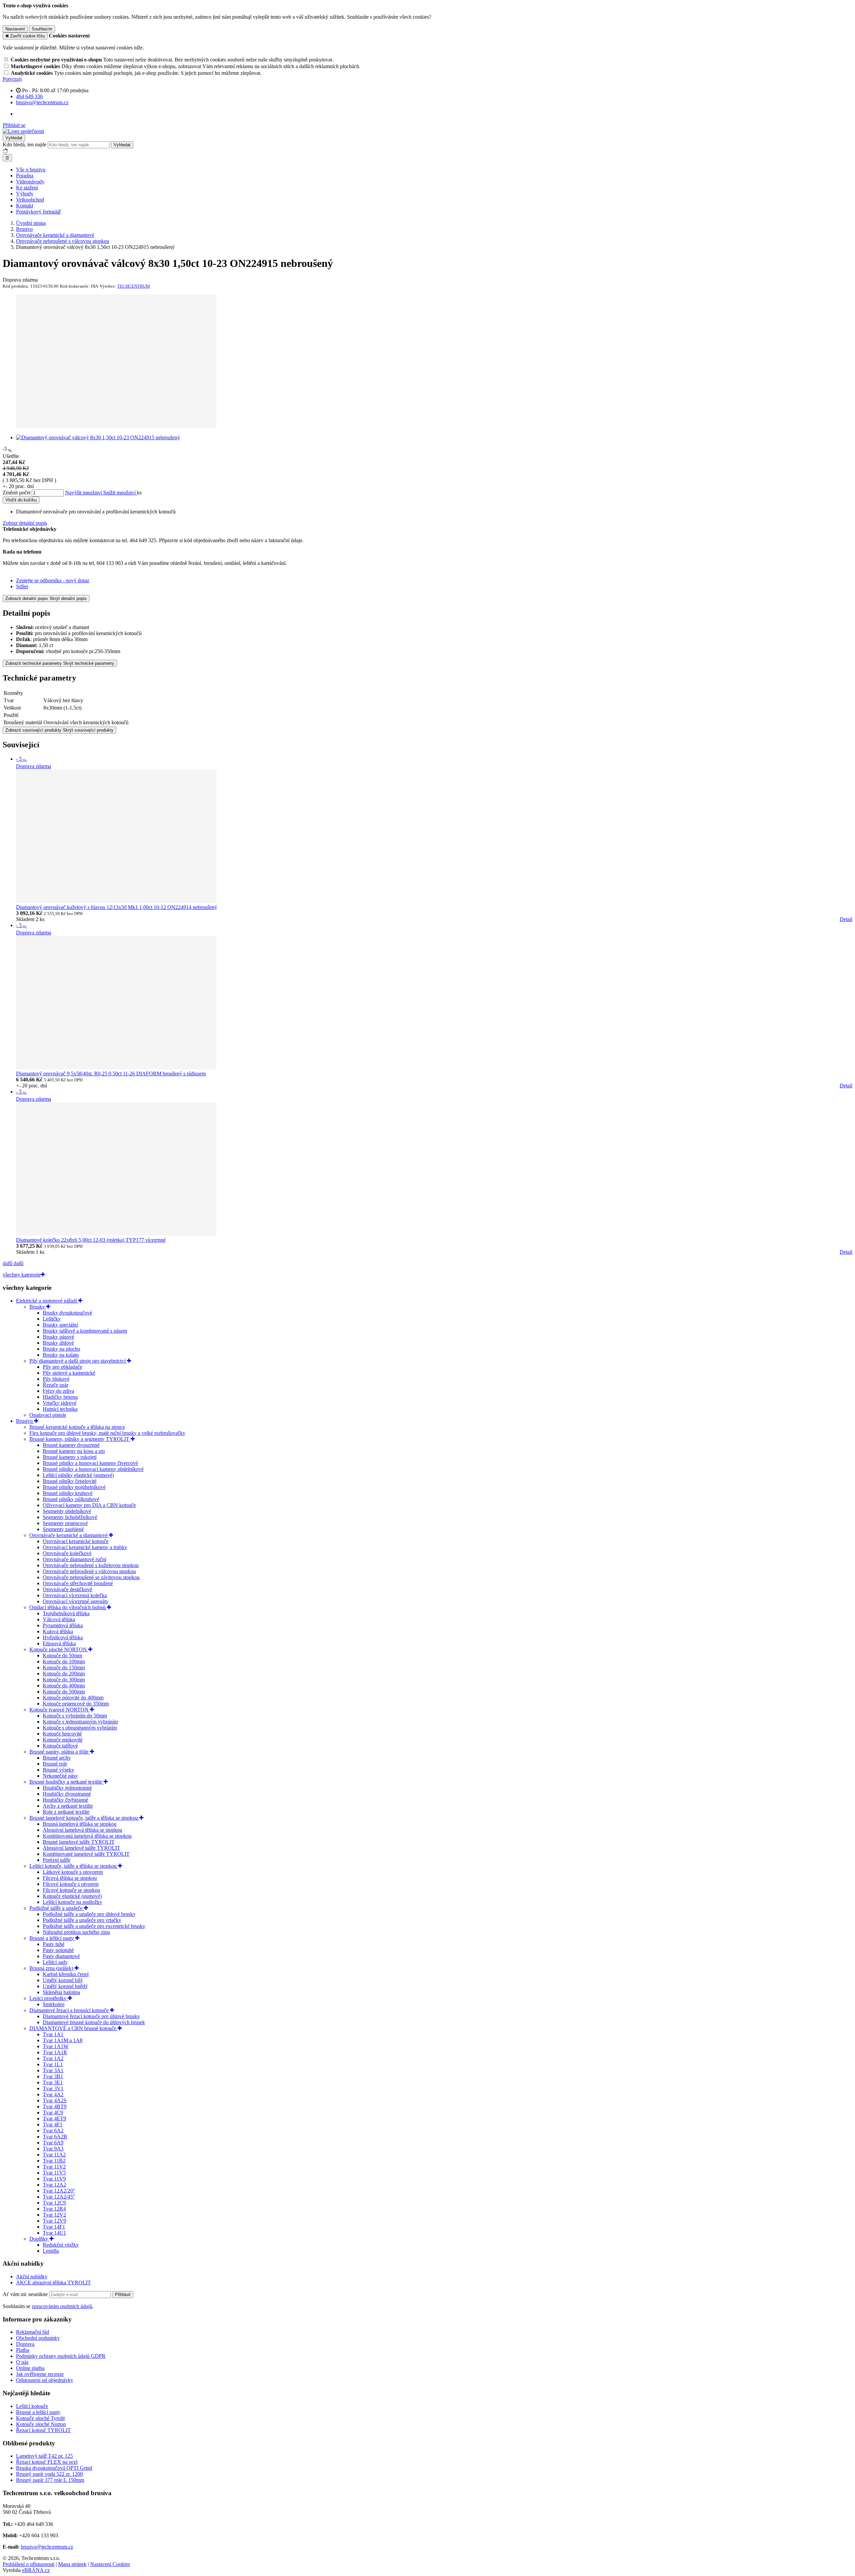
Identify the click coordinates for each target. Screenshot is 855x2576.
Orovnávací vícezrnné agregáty (76, 1601)
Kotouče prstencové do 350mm (76, 1704)
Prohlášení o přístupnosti (29, 2564)
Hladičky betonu (60, 1397)
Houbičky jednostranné (67, 1788)
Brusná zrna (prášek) (52, 1968)
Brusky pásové (58, 1337)
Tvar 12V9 (54, 2221)
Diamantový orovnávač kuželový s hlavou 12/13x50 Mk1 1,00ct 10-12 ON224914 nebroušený (117, 907)
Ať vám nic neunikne (26, 2294)
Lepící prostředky (49, 1998)
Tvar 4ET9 (54, 2118)
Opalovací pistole (48, 1415)
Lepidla (51, 2251)
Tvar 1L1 (53, 2064)
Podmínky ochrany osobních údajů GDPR (61, 2356)
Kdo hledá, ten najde (25, 144)
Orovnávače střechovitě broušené (78, 1583)
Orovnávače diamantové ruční (74, 1559)
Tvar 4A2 (53, 2094)
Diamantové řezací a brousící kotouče (70, 2010)
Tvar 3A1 (53, 2070)
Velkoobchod (30, 200)
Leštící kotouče (32, 2406)
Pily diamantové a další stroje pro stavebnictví (78, 1361)
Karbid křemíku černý (66, 1974)
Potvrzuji (12, 79)
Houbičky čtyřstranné (65, 1800)
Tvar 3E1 (53, 2082)
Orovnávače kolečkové (67, 1553)
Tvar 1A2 (53, 2058)
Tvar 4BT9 (55, 2106)
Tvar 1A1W (56, 2046)
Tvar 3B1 (53, 2076)
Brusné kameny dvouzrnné (71, 1445)
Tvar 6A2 (53, 2131)
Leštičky (52, 1319)
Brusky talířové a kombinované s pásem (85, 1331)
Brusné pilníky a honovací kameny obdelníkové (93, 1469)
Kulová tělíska (58, 1631)
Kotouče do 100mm (64, 1661)
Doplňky (39, 2239)
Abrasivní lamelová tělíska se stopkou (82, 1830)
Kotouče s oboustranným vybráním (80, 1728)
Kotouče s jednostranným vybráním (80, 1722)
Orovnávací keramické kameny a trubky (85, 1547)
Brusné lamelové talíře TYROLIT (79, 1842)
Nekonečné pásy (60, 1776)
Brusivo (25, 1421)
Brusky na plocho (61, 1349)
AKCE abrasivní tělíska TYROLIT (53, 2283)
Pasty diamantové (61, 1956)
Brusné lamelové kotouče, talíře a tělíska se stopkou (84, 1818)
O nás (22, 2362)
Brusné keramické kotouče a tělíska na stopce (77, 1427)
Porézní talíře (57, 1860)
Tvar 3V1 (53, 2088)
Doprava (25, 2344)
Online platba (30, 2368)
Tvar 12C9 (54, 2203)
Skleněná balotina (61, 1992)
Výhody (25, 194)
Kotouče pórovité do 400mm (73, 1698)
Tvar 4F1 (53, 2125)
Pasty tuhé (54, 1944)
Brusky (38, 1307)
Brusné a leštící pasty (52, 1938)
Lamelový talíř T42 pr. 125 (44, 2456)
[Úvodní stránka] (23, 131)
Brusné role (55, 1764)
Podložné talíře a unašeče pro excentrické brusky (94, 1926)
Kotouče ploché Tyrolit (40, 2418)
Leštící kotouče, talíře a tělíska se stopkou (74, 1866)
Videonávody (30, 182)
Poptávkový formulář (38, 212)
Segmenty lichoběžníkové (70, 1517)
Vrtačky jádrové (60, 1403)
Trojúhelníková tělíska (66, 1613)
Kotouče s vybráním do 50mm (75, 1716)
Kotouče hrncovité (62, 1734)
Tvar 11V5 (54, 2173)
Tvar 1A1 (53, 2034)
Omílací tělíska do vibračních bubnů (68, 1607)
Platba (23, 2350)
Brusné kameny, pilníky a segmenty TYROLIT (80, 1439)
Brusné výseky (58, 1770)
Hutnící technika (60, 1409)
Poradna (25, 176)
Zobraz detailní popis (25, 523)
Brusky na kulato (61, 1355)
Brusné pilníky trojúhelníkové (74, 1487)
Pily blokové (56, 1379)
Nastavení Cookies (110, 2564)
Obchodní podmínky (38, 2338)
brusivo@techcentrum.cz (47, 2547)
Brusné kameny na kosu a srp (74, 1451)
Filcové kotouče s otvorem (71, 1884)
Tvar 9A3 (53, 2149)
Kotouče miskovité (63, 1740)
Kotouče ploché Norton (41, 2424)
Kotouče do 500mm (64, 1692)
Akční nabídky (32, 2277)
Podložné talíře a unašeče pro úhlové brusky (89, 1914)
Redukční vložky (61, 2245)
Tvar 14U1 (54, 2233)
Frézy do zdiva (58, 1391)
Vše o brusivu (31, 170)
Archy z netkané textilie (68, 1806)
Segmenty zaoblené (63, 1529)
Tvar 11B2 (54, 2161)
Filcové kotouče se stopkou (71, 1890)
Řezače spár (55, 1385)
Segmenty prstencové (65, 1523)
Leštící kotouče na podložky (72, 1902)
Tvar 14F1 (54, 2227)
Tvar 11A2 (54, 2155)
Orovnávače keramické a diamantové (69, 1535)
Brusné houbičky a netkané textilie (66, 1782)
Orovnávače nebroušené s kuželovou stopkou (91, 1565)
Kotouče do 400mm (64, 1686)
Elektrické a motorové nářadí (47, 1301)
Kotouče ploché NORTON (59, 1649)
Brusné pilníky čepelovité (70, 1481)
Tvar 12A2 (54, 2185)
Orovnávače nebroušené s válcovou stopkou (89, 1571)
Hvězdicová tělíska (63, 1637)
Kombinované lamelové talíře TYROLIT (86, 1854)
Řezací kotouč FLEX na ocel (47, 2462)
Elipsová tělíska (59, 1643)
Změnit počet (17, 493)
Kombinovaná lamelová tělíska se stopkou (87, 1836)
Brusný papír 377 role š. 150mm (50, 2480)
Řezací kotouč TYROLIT (43, 2430)
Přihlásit (123, 2295)
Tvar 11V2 (54, 2167)
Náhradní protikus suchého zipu (76, 1932)
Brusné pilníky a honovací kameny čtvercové (90, 1463)
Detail (846, 919)
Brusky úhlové (58, 1343)
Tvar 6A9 (53, 2143)
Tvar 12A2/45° (59, 2197)
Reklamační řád (33, 2332)
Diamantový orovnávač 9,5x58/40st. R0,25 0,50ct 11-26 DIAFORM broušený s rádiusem (111, 1074)
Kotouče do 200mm (64, 1674)
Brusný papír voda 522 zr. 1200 (49, 2474)
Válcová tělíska (59, 1619)
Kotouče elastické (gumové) (72, 1896)
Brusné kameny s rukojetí (70, 1457)
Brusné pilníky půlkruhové (71, 1499)
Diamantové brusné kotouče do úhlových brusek (94, 2022)
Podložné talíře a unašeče (57, 1908)
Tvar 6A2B (55, 2137)
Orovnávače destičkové (67, 1589)
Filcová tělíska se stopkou (70, 1878)
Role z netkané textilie (66, 1812)
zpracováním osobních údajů (62, 2306)
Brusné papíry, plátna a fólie (60, 1752)
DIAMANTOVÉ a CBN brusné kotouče (73, 2028)
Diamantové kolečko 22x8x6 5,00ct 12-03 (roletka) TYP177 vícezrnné (91, 1240)
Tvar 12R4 (54, 2209)
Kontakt (25, 206)
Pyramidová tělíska (63, 1625)
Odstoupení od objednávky (45, 2380)
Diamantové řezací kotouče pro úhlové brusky (91, 2016)
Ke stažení (27, 188)
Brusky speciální (60, 1325)
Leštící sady (55, 1962)
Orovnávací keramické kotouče (76, 1541)
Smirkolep (54, 2004)
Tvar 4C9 (53, 2112)
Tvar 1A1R (55, 2052)
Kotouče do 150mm (64, 1668)
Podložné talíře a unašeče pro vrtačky (82, 1920)
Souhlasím (42, 29)
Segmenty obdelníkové (67, 1511)
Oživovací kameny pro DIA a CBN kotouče (89, 1505)
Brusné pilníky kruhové (68, 1493)
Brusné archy (57, 1758)
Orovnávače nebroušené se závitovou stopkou (91, 1577)
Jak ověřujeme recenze (40, 2374)
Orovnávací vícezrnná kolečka (75, 1595)
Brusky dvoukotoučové (67, 1313)
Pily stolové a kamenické (69, 1373)
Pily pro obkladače (62, 1367)
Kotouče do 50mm (62, 1655)
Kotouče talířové (60, 1746)
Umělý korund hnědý (65, 1986)
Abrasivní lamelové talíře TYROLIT (81, 1848)
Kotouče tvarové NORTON (60, 1710)
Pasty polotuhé (58, 1950)
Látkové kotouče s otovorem (73, 1872)
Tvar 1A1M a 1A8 (63, 2040)
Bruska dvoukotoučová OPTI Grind (54, 2468)
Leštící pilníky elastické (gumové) (78, 1475)
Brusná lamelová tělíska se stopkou (80, 1824)
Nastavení (15, 29)
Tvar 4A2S (55, 2100)
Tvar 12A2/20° (59, 2191)
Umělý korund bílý (63, 1980)
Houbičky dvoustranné (67, 1794)
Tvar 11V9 (54, 2179)
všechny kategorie (22, 1275)
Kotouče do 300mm (64, 1680)
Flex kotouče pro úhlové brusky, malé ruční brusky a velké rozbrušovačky (107, 1433)
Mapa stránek (72, 2564)
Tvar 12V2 (54, 2215)
